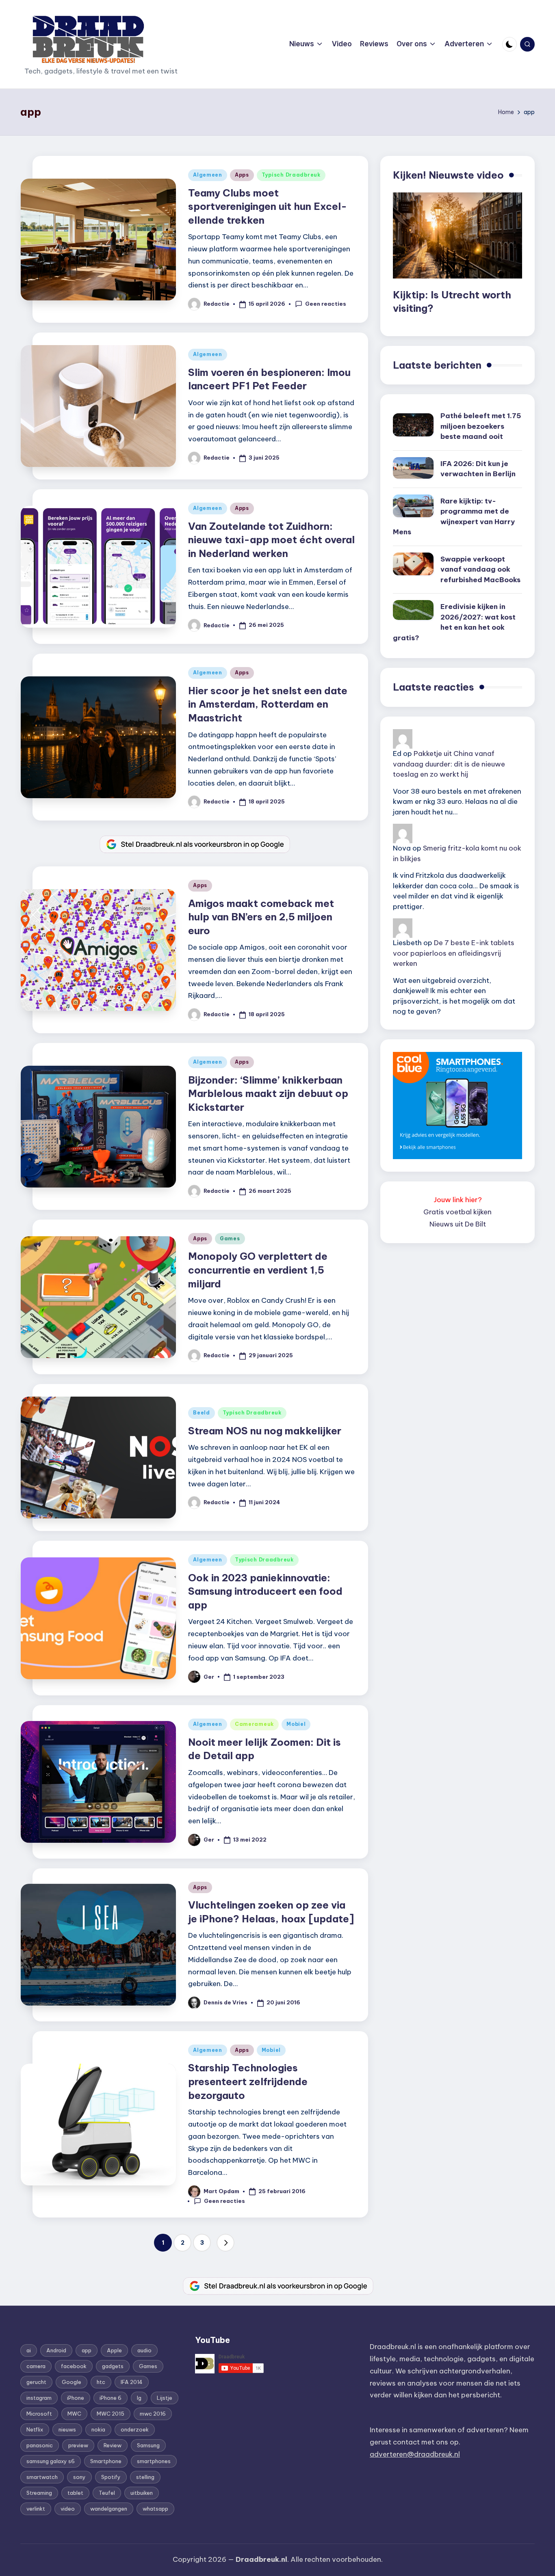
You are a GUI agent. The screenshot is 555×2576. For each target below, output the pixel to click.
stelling (145, 2477)
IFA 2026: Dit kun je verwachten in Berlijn (478, 469)
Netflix (35, 2429)
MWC (74, 2414)
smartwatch (42, 2477)
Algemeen (208, 175)
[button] (225, 2243)
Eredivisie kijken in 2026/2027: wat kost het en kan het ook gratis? (454, 622)
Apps (242, 175)
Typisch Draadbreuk (291, 175)
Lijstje (165, 2398)
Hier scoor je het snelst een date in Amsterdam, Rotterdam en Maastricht (268, 704)
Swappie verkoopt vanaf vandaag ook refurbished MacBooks (480, 569)
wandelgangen (109, 2509)
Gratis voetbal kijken (457, 1212)
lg (139, 2398)
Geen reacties (326, 304)
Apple (114, 2350)
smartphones (154, 2461)
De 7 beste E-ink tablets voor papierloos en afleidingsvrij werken (454, 953)
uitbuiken (142, 2493)
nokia (98, 2429)
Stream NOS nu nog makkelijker (265, 1431)
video (68, 2509)
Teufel (107, 2493)
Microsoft (39, 2414)
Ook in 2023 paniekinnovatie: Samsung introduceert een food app (265, 1591)
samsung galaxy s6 (51, 2461)
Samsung (148, 2445)
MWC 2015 (111, 2414)
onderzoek (135, 2429)
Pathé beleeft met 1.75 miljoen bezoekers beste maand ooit (481, 426)
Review (113, 2445)
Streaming (39, 2493)
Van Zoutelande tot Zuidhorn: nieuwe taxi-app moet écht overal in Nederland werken (271, 540)
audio (144, 2350)
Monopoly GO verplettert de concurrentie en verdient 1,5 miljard (258, 1270)
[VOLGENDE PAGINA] (225, 2243)
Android (56, 2350)
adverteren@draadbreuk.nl (415, 2454)
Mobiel (296, 1724)
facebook (74, 2366)
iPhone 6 (111, 2398)
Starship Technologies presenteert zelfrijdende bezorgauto (248, 2081)
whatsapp (155, 2509)
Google (72, 2382)
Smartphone (106, 2461)
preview (78, 2445)
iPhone (76, 2398)
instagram (39, 2398)
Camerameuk (254, 1724)
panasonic (40, 2445)
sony (79, 2477)
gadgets (113, 2366)
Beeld (202, 1413)
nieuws (67, 2429)
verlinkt (36, 2509)
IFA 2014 (132, 2382)
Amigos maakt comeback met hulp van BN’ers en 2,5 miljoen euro (261, 917)
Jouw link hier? (458, 1200)
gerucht (36, 2382)
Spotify (111, 2477)
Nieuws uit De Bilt (458, 1224)
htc (101, 2382)
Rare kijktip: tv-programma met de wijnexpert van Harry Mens (454, 517)
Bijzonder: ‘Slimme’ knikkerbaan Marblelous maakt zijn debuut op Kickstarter (268, 1094)
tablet (75, 2493)
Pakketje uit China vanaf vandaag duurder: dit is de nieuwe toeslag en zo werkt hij (449, 764)
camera (36, 2366)
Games (230, 1238)
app (87, 2350)
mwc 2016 (153, 2414)
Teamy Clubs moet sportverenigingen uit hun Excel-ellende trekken (268, 206)
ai (29, 2350)
